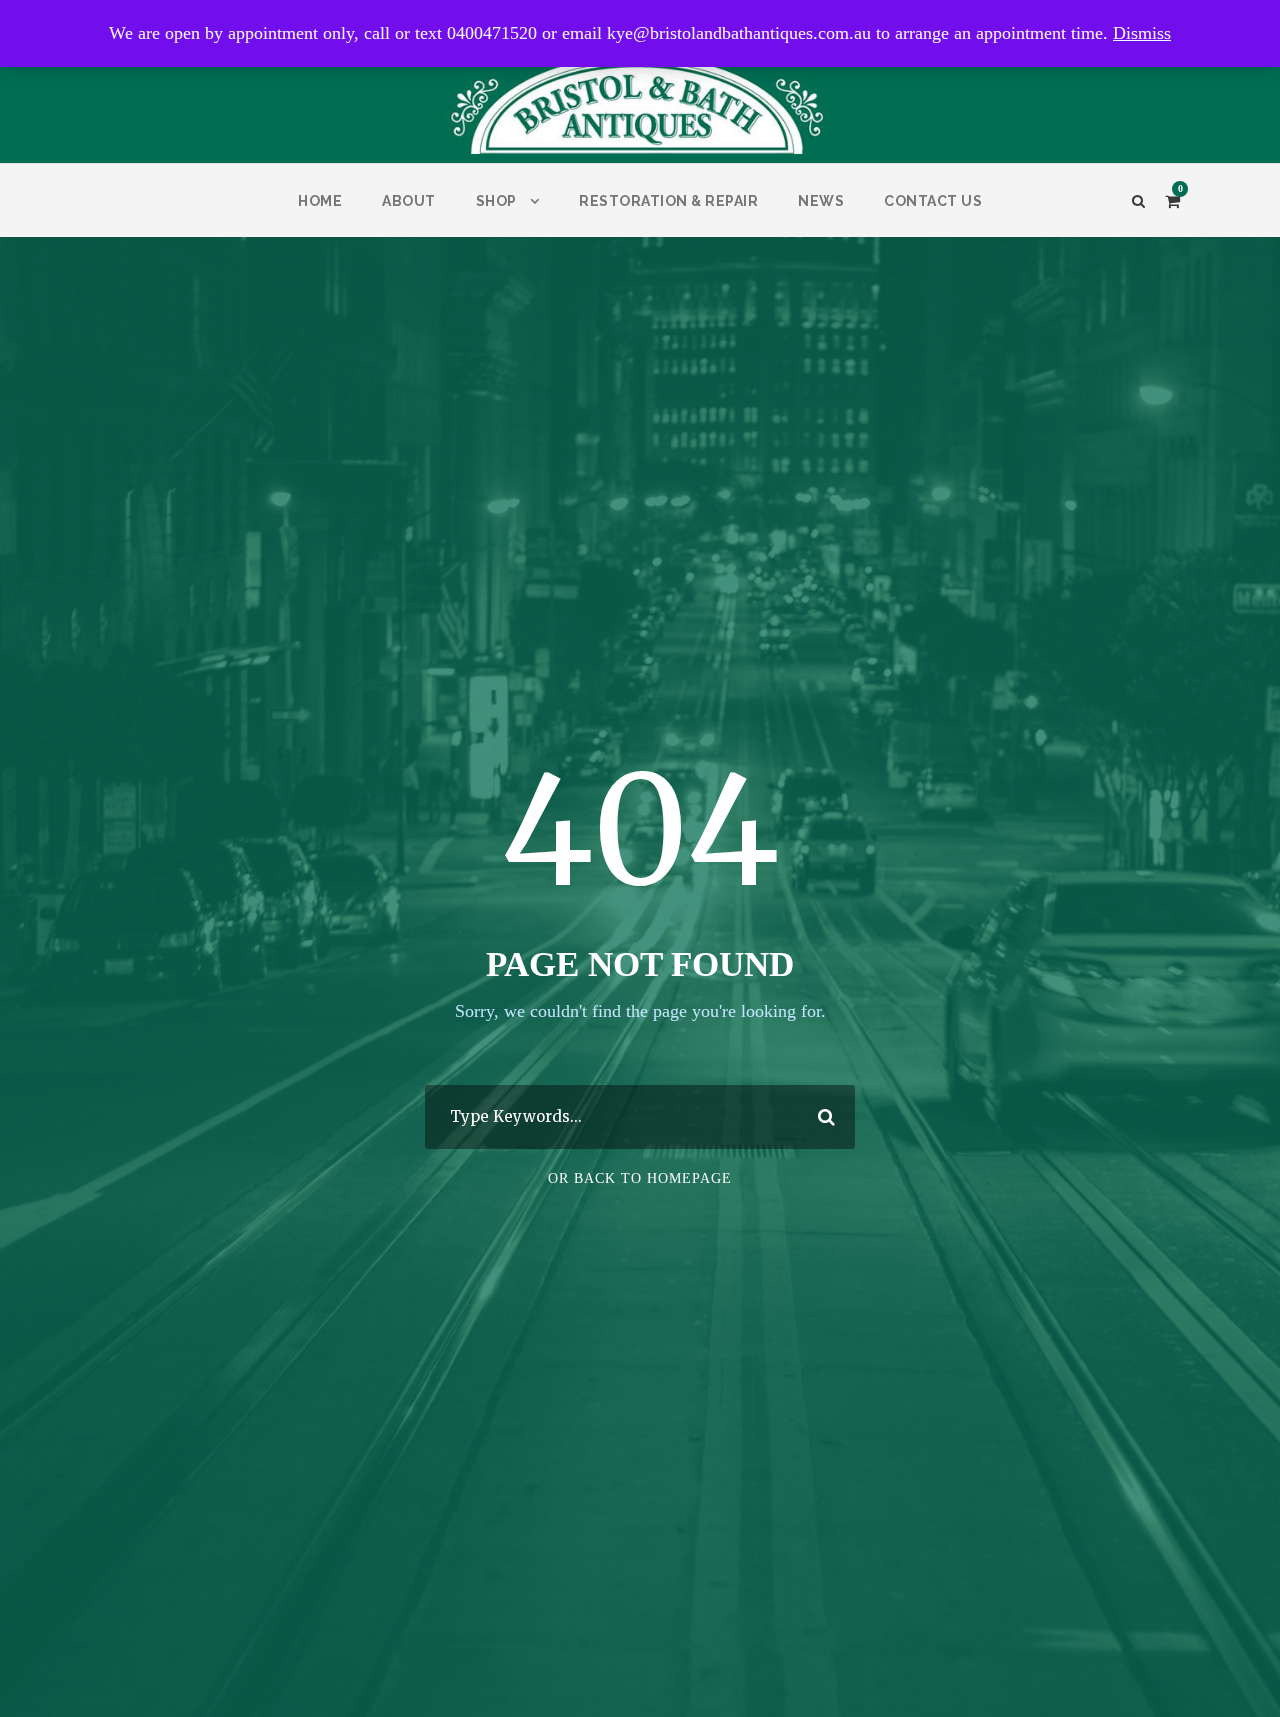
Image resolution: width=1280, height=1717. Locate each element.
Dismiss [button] (1142, 33)
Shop (496, 201)
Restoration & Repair (668, 201)
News (821, 201)
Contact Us (933, 201)
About (409, 201)
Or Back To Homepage (640, 1178)
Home (320, 201)
